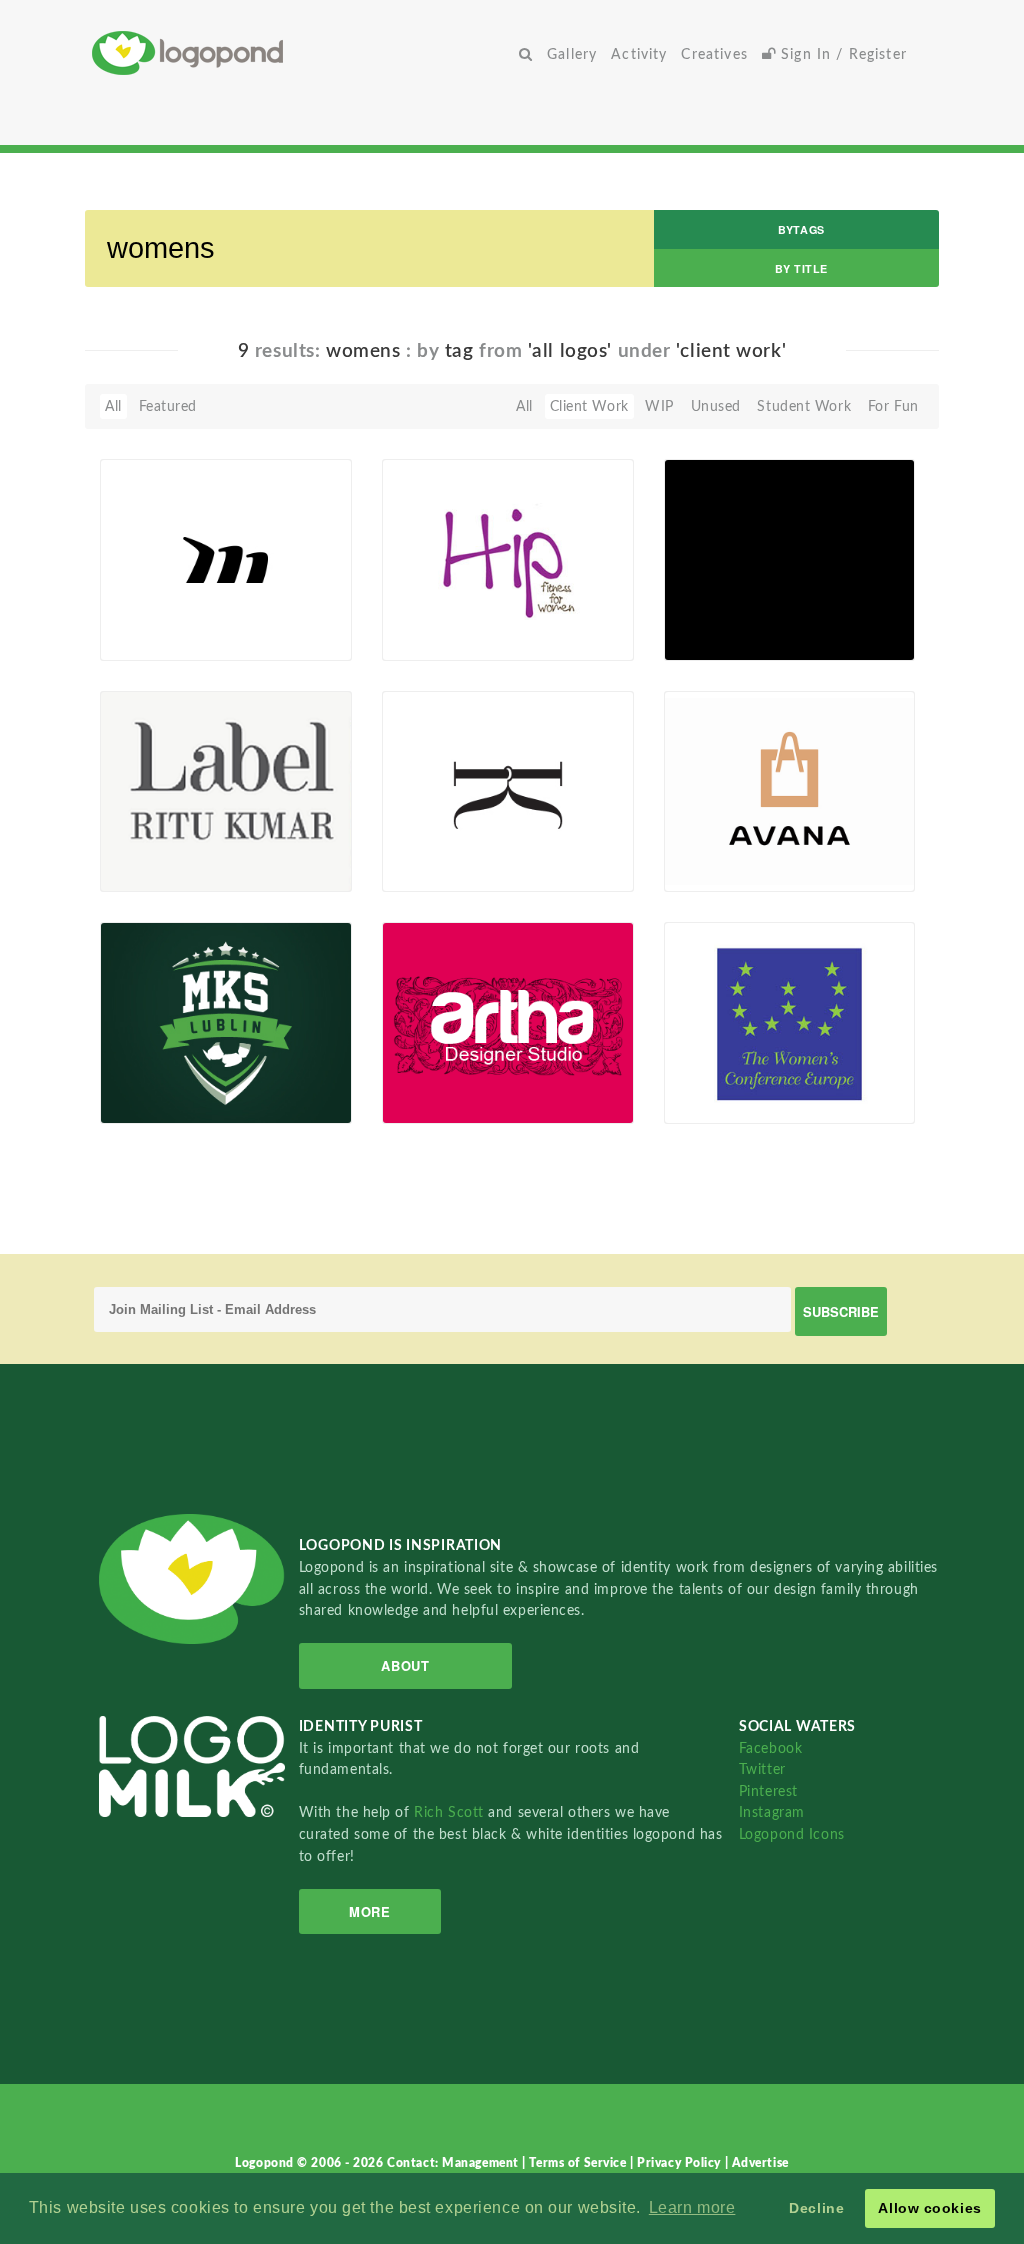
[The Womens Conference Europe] (790, 1022)
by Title (801, 268)
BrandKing (166, 1101)
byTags (801, 229)
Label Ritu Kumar (168, 845)
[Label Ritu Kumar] (226, 790)
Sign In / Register (841, 54)
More (369, 1911)
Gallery (572, 54)
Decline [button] (816, 2208)
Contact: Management (454, 2163)
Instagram (772, 1812)
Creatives (714, 54)
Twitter (762, 1769)
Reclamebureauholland (749, 1101)
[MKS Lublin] (226, 1022)
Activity (639, 54)
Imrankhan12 (175, 869)
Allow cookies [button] (929, 2208)
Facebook (770, 1748)
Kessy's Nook (437, 845)
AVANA (701, 845)
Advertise (760, 2163)
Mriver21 (443, 637)
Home (302, 52)
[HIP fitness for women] (508, 559)
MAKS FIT (145, 614)
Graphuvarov (738, 869)
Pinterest (768, 1791)
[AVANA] (790, 790)
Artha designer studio (467, 1077)
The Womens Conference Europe (739, 1052)
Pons (429, 1101)
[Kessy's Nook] (508, 790)
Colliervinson (456, 869)
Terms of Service (579, 2163)
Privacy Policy (680, 2163)
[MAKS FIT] (226, 559)
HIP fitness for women (444, 607)
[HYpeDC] (790, 559)
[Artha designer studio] (508, 1022)
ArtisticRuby (172, 637)
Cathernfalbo (738, 637)
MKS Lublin (150, 1077)
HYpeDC (703, 612)
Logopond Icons (792, 1834)
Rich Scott (451, 1812)
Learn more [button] (692, 2207)
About (405, 1665)
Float (301, 627)
